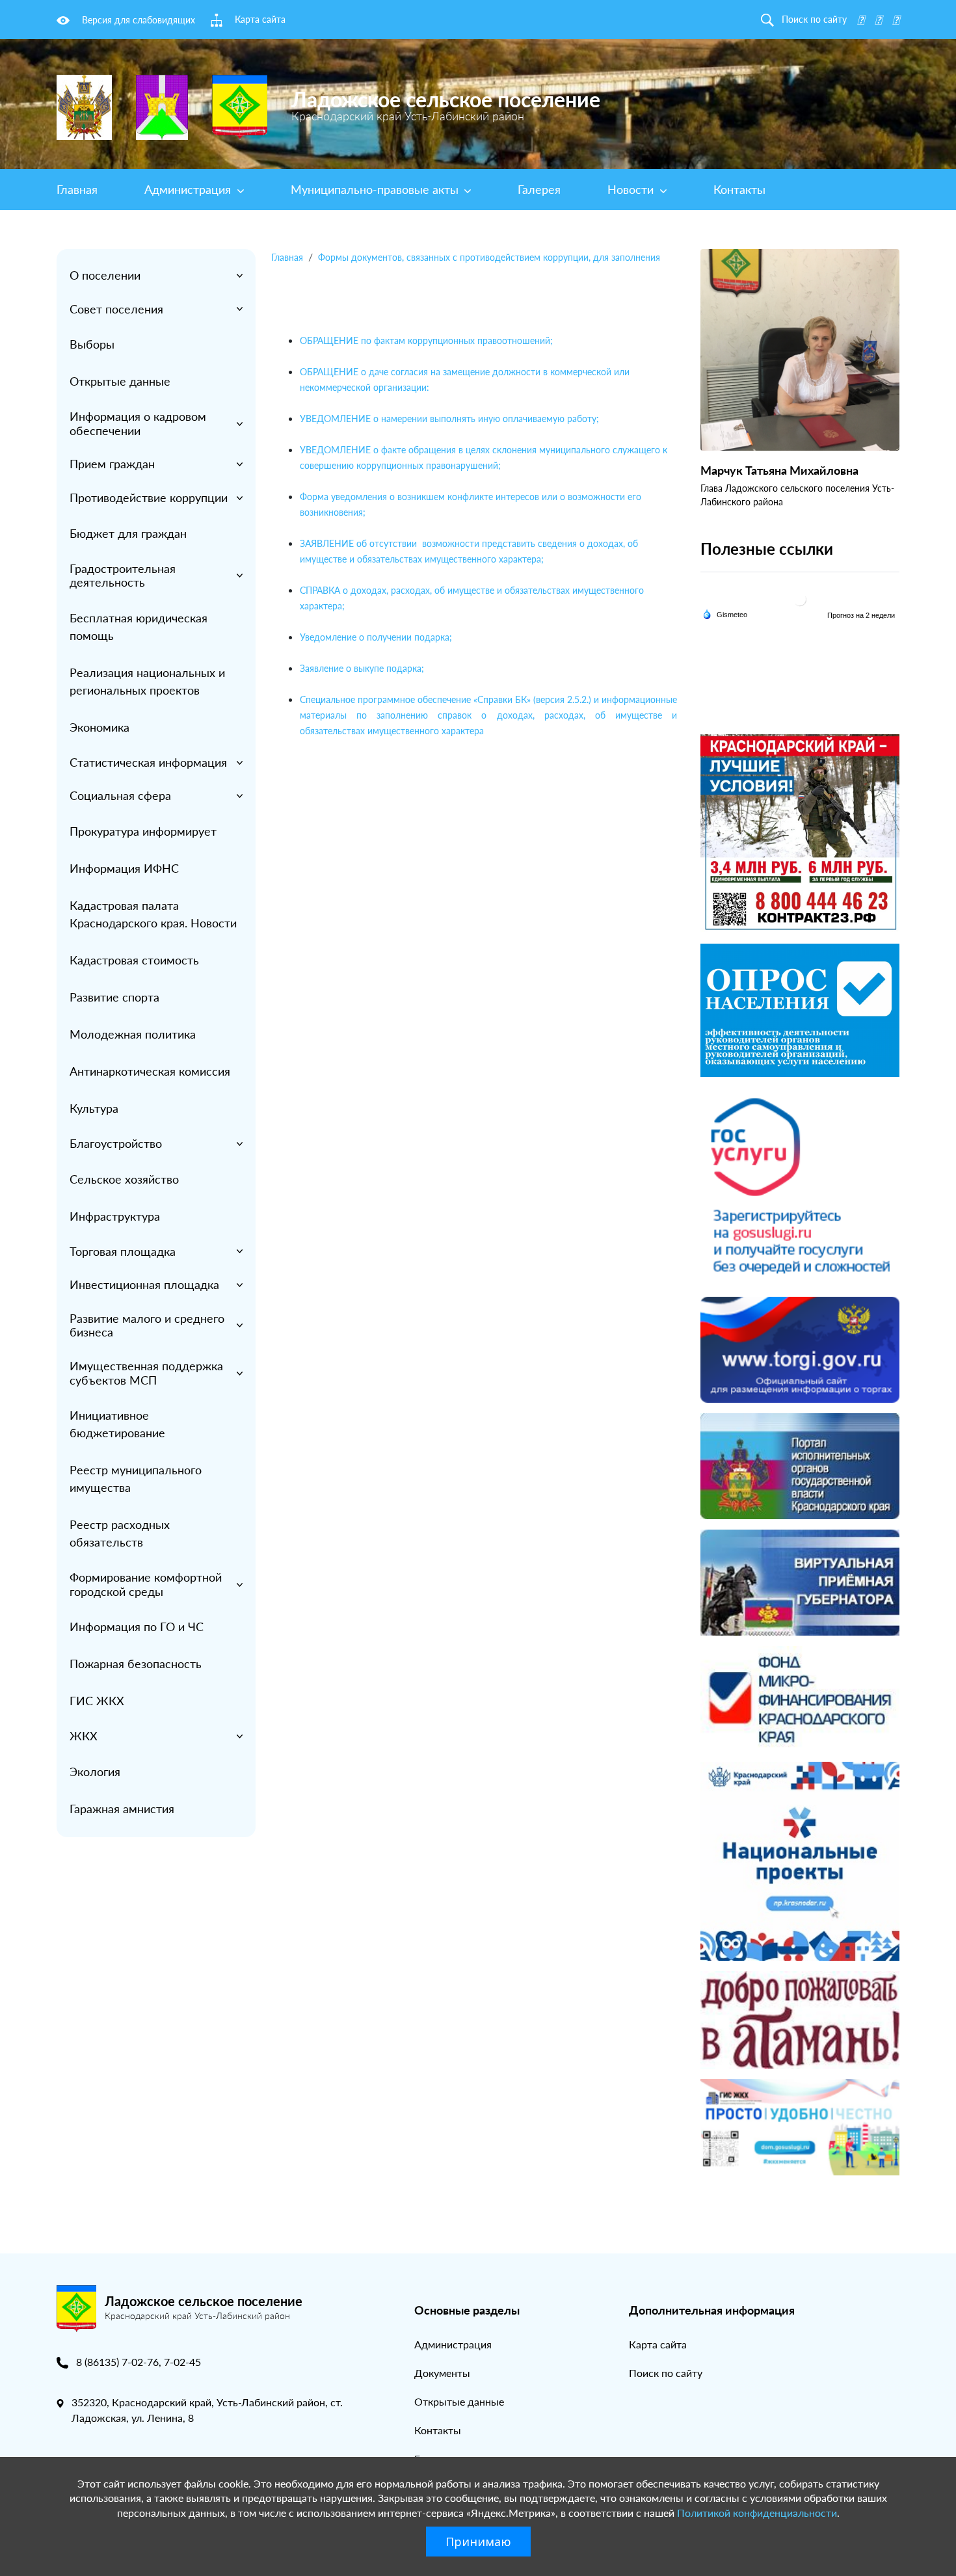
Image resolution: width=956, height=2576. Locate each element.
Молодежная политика (133, 1034)
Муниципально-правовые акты (376, 189)
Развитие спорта (114, 997)
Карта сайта (658, 2344)
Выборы (92, 344)
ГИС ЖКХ (97, 1701)
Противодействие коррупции (149, 498)
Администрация (189, 189)
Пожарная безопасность (136, 1664)
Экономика (100, 727)
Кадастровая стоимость (134, 960)
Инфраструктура (115, 1216)
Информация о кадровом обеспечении (138, 423)
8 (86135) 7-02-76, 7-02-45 (139, 2362)
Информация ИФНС (124, 868)
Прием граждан (112, 464)
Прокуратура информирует (143, 831)
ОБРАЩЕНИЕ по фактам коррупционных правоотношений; (426, 340)
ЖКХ (84, 1736)
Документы (442, 2373)
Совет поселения (116, 309)
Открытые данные (120, 381)
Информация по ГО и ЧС (137, 1627)
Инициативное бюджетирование (117, 1424)
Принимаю (478, 2542)
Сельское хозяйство (124, 1179)
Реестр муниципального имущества (136, 1479)
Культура (94, 1108)
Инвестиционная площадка (144, 1284)
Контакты (739, 189)
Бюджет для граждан (128, 533)
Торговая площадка (123, 1251)
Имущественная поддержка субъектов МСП (146, 1373)
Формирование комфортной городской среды (146, 1584)
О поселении (105, 275)
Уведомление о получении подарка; (376, 637)
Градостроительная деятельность (123, 576)
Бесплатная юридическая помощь (139, 627)
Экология (95, 1772)
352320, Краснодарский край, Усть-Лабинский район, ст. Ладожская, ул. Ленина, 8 (207, 2410)
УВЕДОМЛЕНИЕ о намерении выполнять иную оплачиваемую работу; (449, 418)
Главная (77, 189)
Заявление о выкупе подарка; (362, 668)
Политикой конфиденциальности (757, 2513)
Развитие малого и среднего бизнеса (147, 1325)
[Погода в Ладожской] (800, 599)
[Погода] (725, 613)
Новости (632, 189)
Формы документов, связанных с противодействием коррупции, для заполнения (489, 257)
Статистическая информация (148, 762)
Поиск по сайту (666, 2373)
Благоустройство (116, 1143)
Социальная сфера (120, 795)
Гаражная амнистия (122, 1809)
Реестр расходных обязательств (120, 1533)
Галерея (539, 189)
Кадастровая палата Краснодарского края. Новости (153, 914)
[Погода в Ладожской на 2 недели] (862, 615)
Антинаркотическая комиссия (150, 1071)
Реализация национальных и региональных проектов (147, 681)
